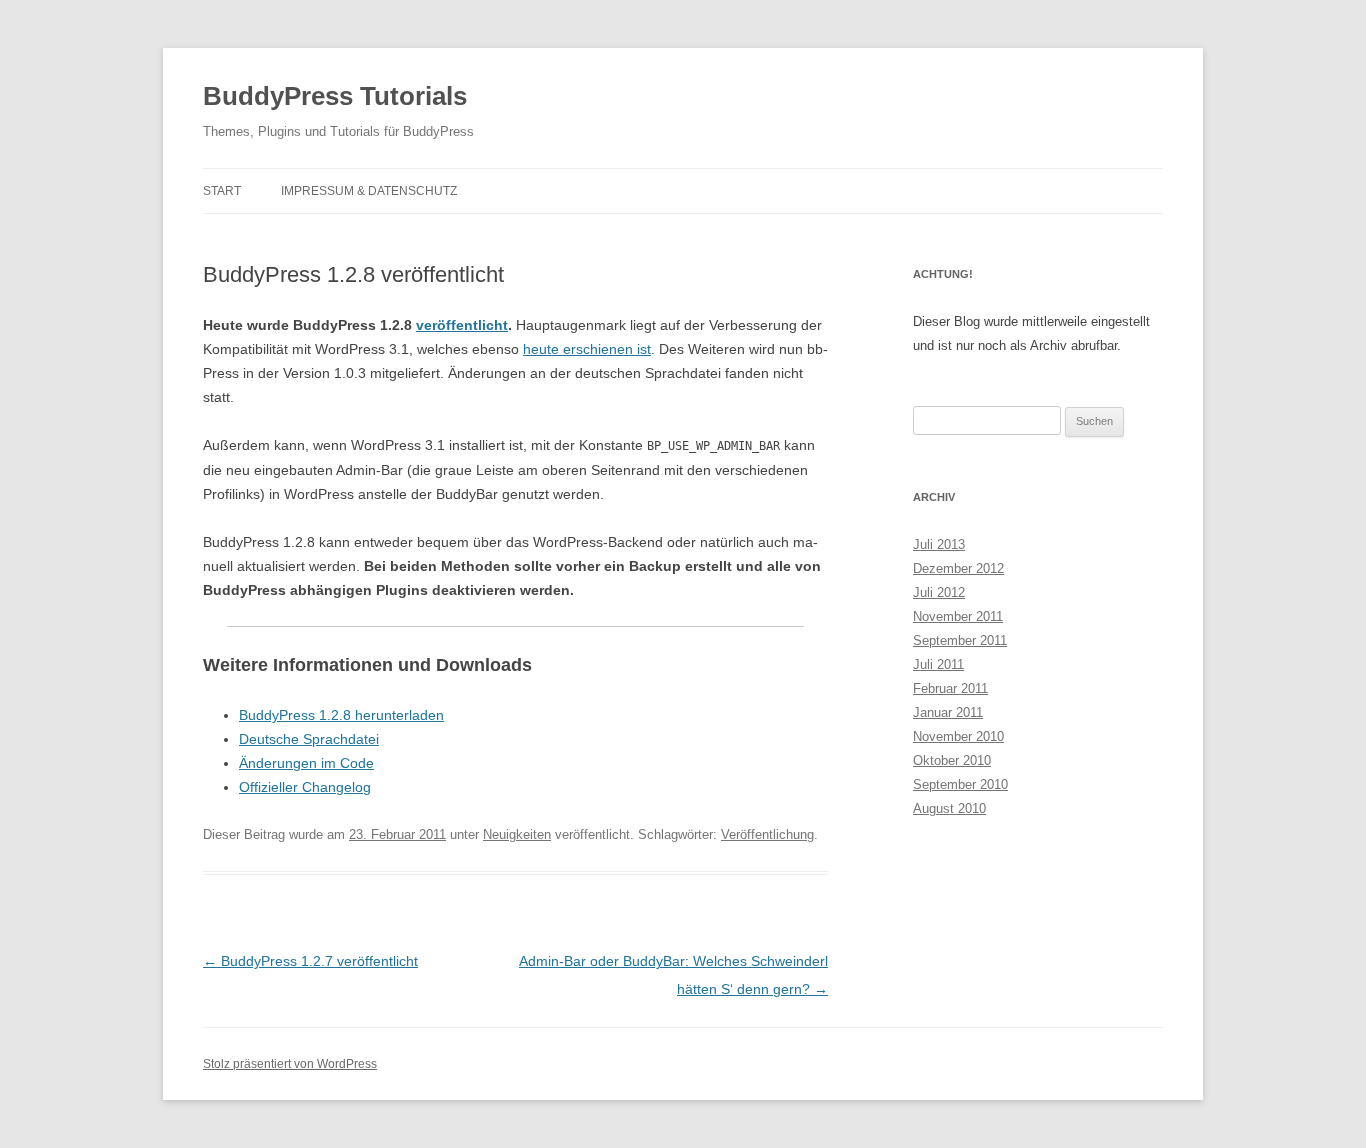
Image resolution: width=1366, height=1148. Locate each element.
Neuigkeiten (517, 834)
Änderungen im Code (306, 763)
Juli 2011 (938, 664)
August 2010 (949, 808)
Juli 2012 (939, 592)
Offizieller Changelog (305, 787)
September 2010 (960, 784)
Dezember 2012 (958, 568)
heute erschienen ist (587, 349)
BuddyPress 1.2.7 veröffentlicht (310, 961)
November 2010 (958, 736)
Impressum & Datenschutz (369, 191)
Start (222, 191)
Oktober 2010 (952, 760)
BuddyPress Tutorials (335, 96)
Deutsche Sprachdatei (309, 739)
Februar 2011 (950, 688)
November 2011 (958, 616)
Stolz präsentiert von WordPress (290, 1064)
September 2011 (960, 640)
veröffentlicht (462, 325)
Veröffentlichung (767, 834)
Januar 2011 (948, 712)
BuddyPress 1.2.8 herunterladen (341, 715)
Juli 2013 (939, 544)
